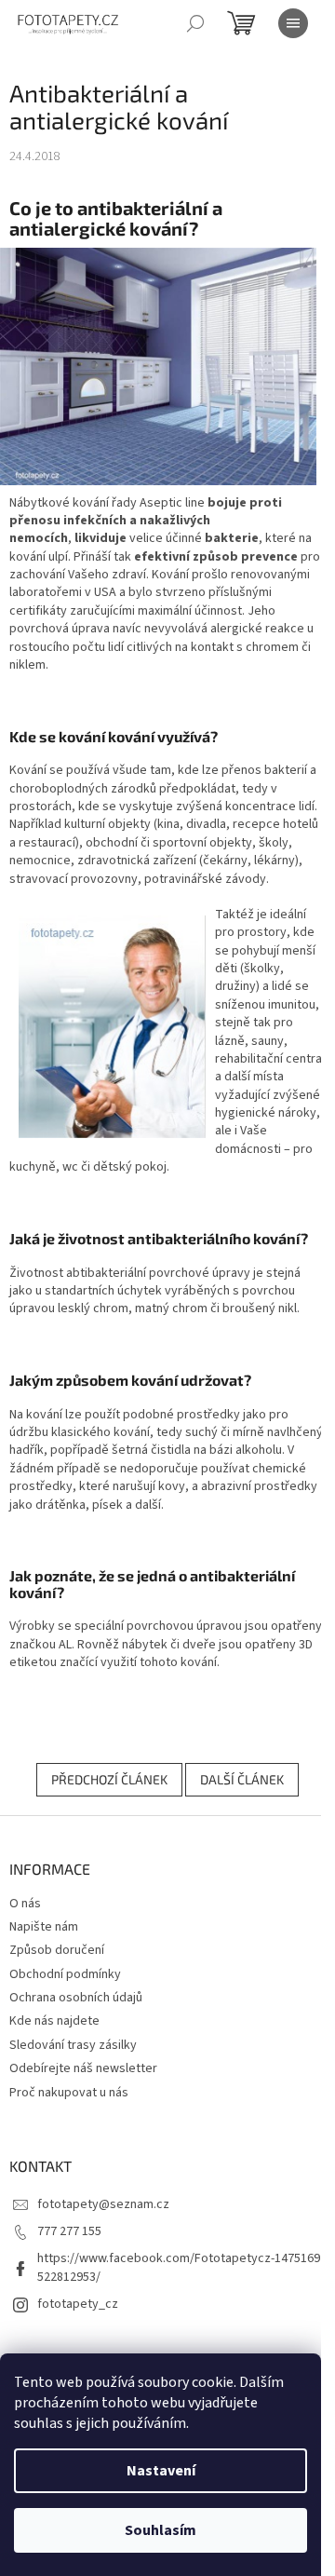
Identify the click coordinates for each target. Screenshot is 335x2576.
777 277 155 (69, 2231)
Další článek (242, 1779)
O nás (25, 1904)
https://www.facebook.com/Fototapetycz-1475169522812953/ (179, 2267)
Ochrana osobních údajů (76, 1998)
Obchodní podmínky (65, 1974)
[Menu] (293, 23)
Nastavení (161, 2471)
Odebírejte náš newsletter (83, 2068)
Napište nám (44, 1927)
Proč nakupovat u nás (69, 2093)
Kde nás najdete (54, 2021)
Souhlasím (161, 2530)
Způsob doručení (57, 1950)
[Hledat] (195, 23)
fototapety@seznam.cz (103, 2204)
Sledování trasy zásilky (73, 2045)
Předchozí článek (109, 1779)
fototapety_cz (78, 2304)
